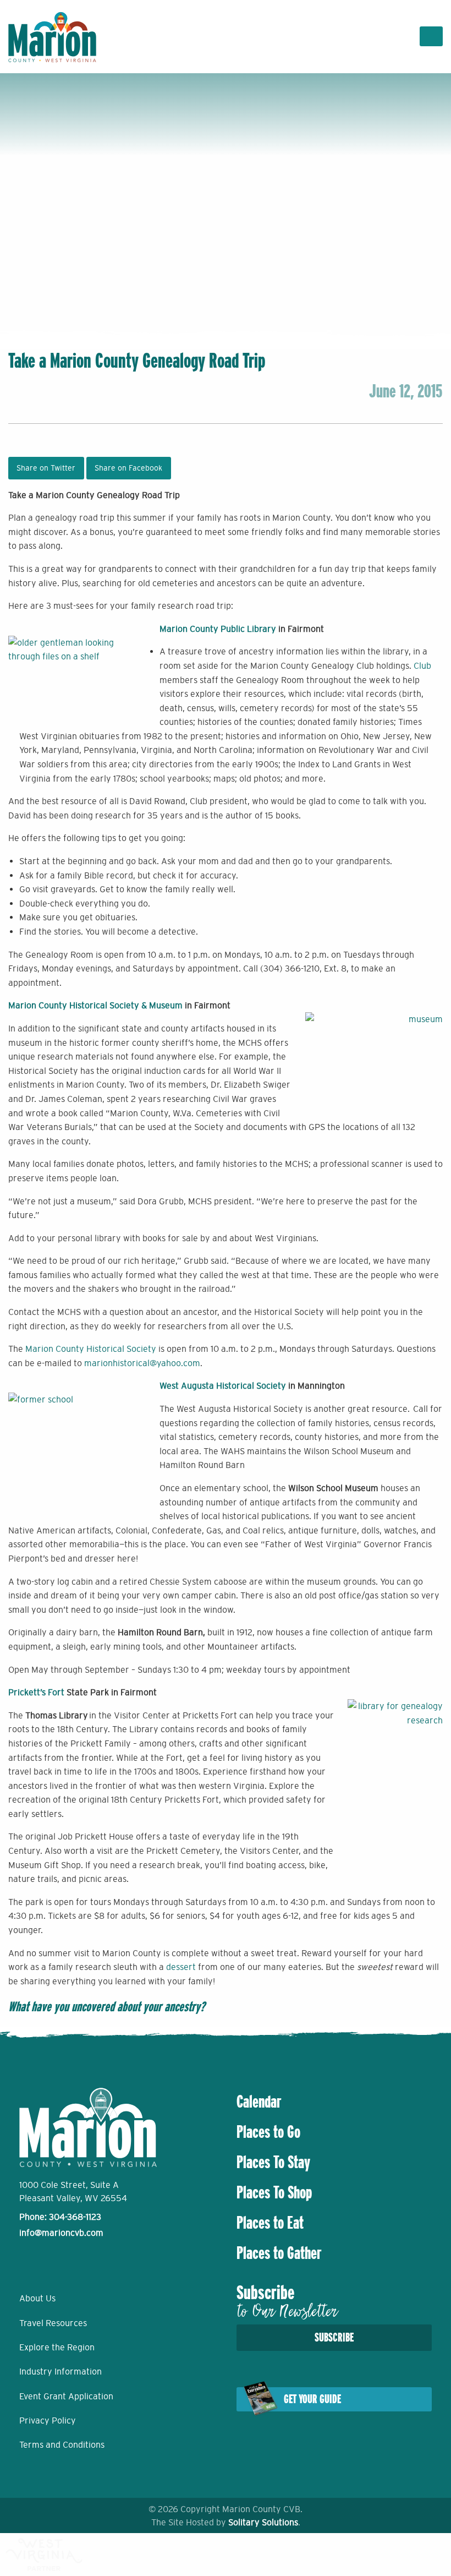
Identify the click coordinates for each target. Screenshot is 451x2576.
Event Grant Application (66, 2396)
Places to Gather (279, 2253)
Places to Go (268, 2132)
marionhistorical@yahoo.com (142, 1363)
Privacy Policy (48, 2420)
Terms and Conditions (62, 2444)
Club (422, 665)
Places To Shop (274, 2192)
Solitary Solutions (263, 2522)
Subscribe (334, 2337)
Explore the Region (57, 2347)
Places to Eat (270, 2223)
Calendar (259, 2102)
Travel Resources (53, 2323)
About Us (37, 2298)
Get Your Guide (312, 2399)
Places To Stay (273, 2162)
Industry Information (61, 2371)
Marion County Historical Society (91, 1349)
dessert (181, 1967)
